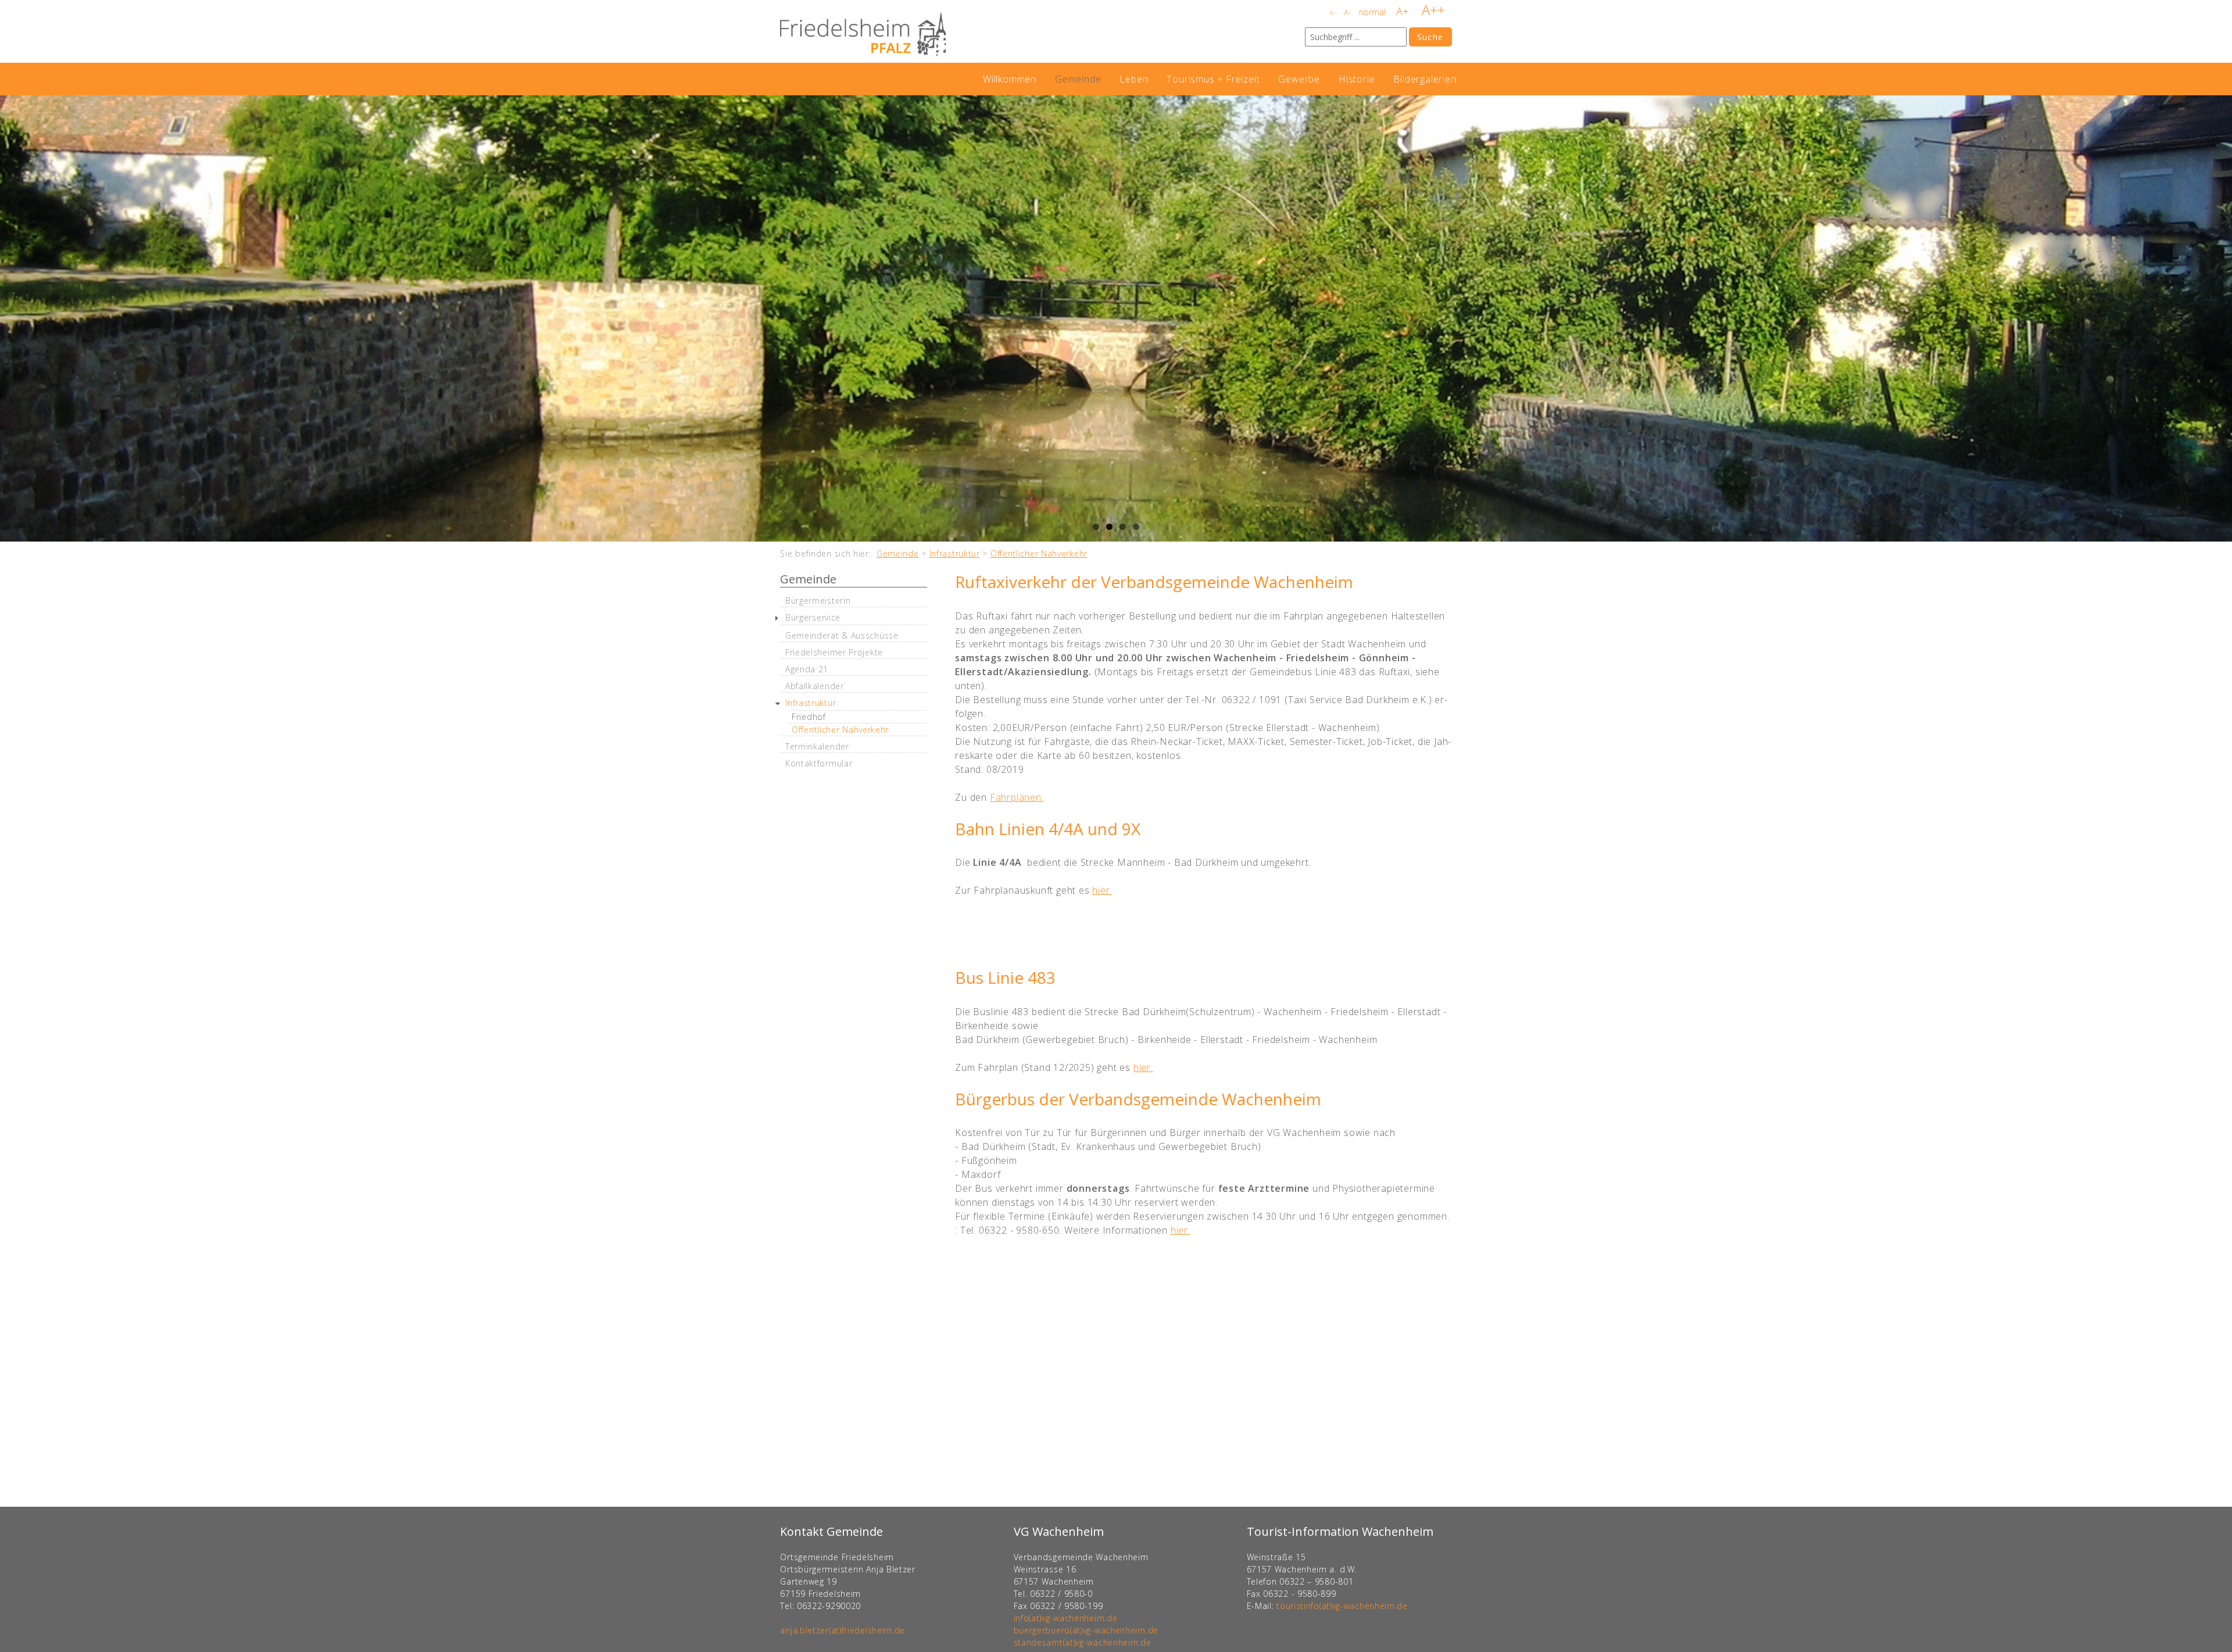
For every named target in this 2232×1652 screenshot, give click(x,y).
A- (1347, 12)
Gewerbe (1299, 79)
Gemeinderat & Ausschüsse (842, 635)
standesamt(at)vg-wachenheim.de (1083, 1642)
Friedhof (809, 717)
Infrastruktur (955, 553)
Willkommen (1010, 79)
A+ (1403, 11)
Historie (1357, 79)
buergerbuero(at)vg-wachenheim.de (1086, 1630)
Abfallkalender (815, 686)
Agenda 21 (807, 669)
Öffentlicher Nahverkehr (1039, 553)
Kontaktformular (819, 763)
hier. (1102, 890)
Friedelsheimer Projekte (834, 652)
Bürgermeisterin (818, 601)
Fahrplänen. (1017, 797)
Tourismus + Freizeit (1213, 79)
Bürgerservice (813, 617)
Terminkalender (817, 746)
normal (1372, 12)
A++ (1433, 10)
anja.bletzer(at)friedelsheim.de (843, 1630)
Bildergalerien (1425, 79)
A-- (1333, 13)
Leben (1134, 79)
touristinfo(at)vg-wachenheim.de (1342, 1606)
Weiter (2220, 318)
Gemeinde (1078, 79)
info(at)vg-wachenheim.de (1066, 1618)
